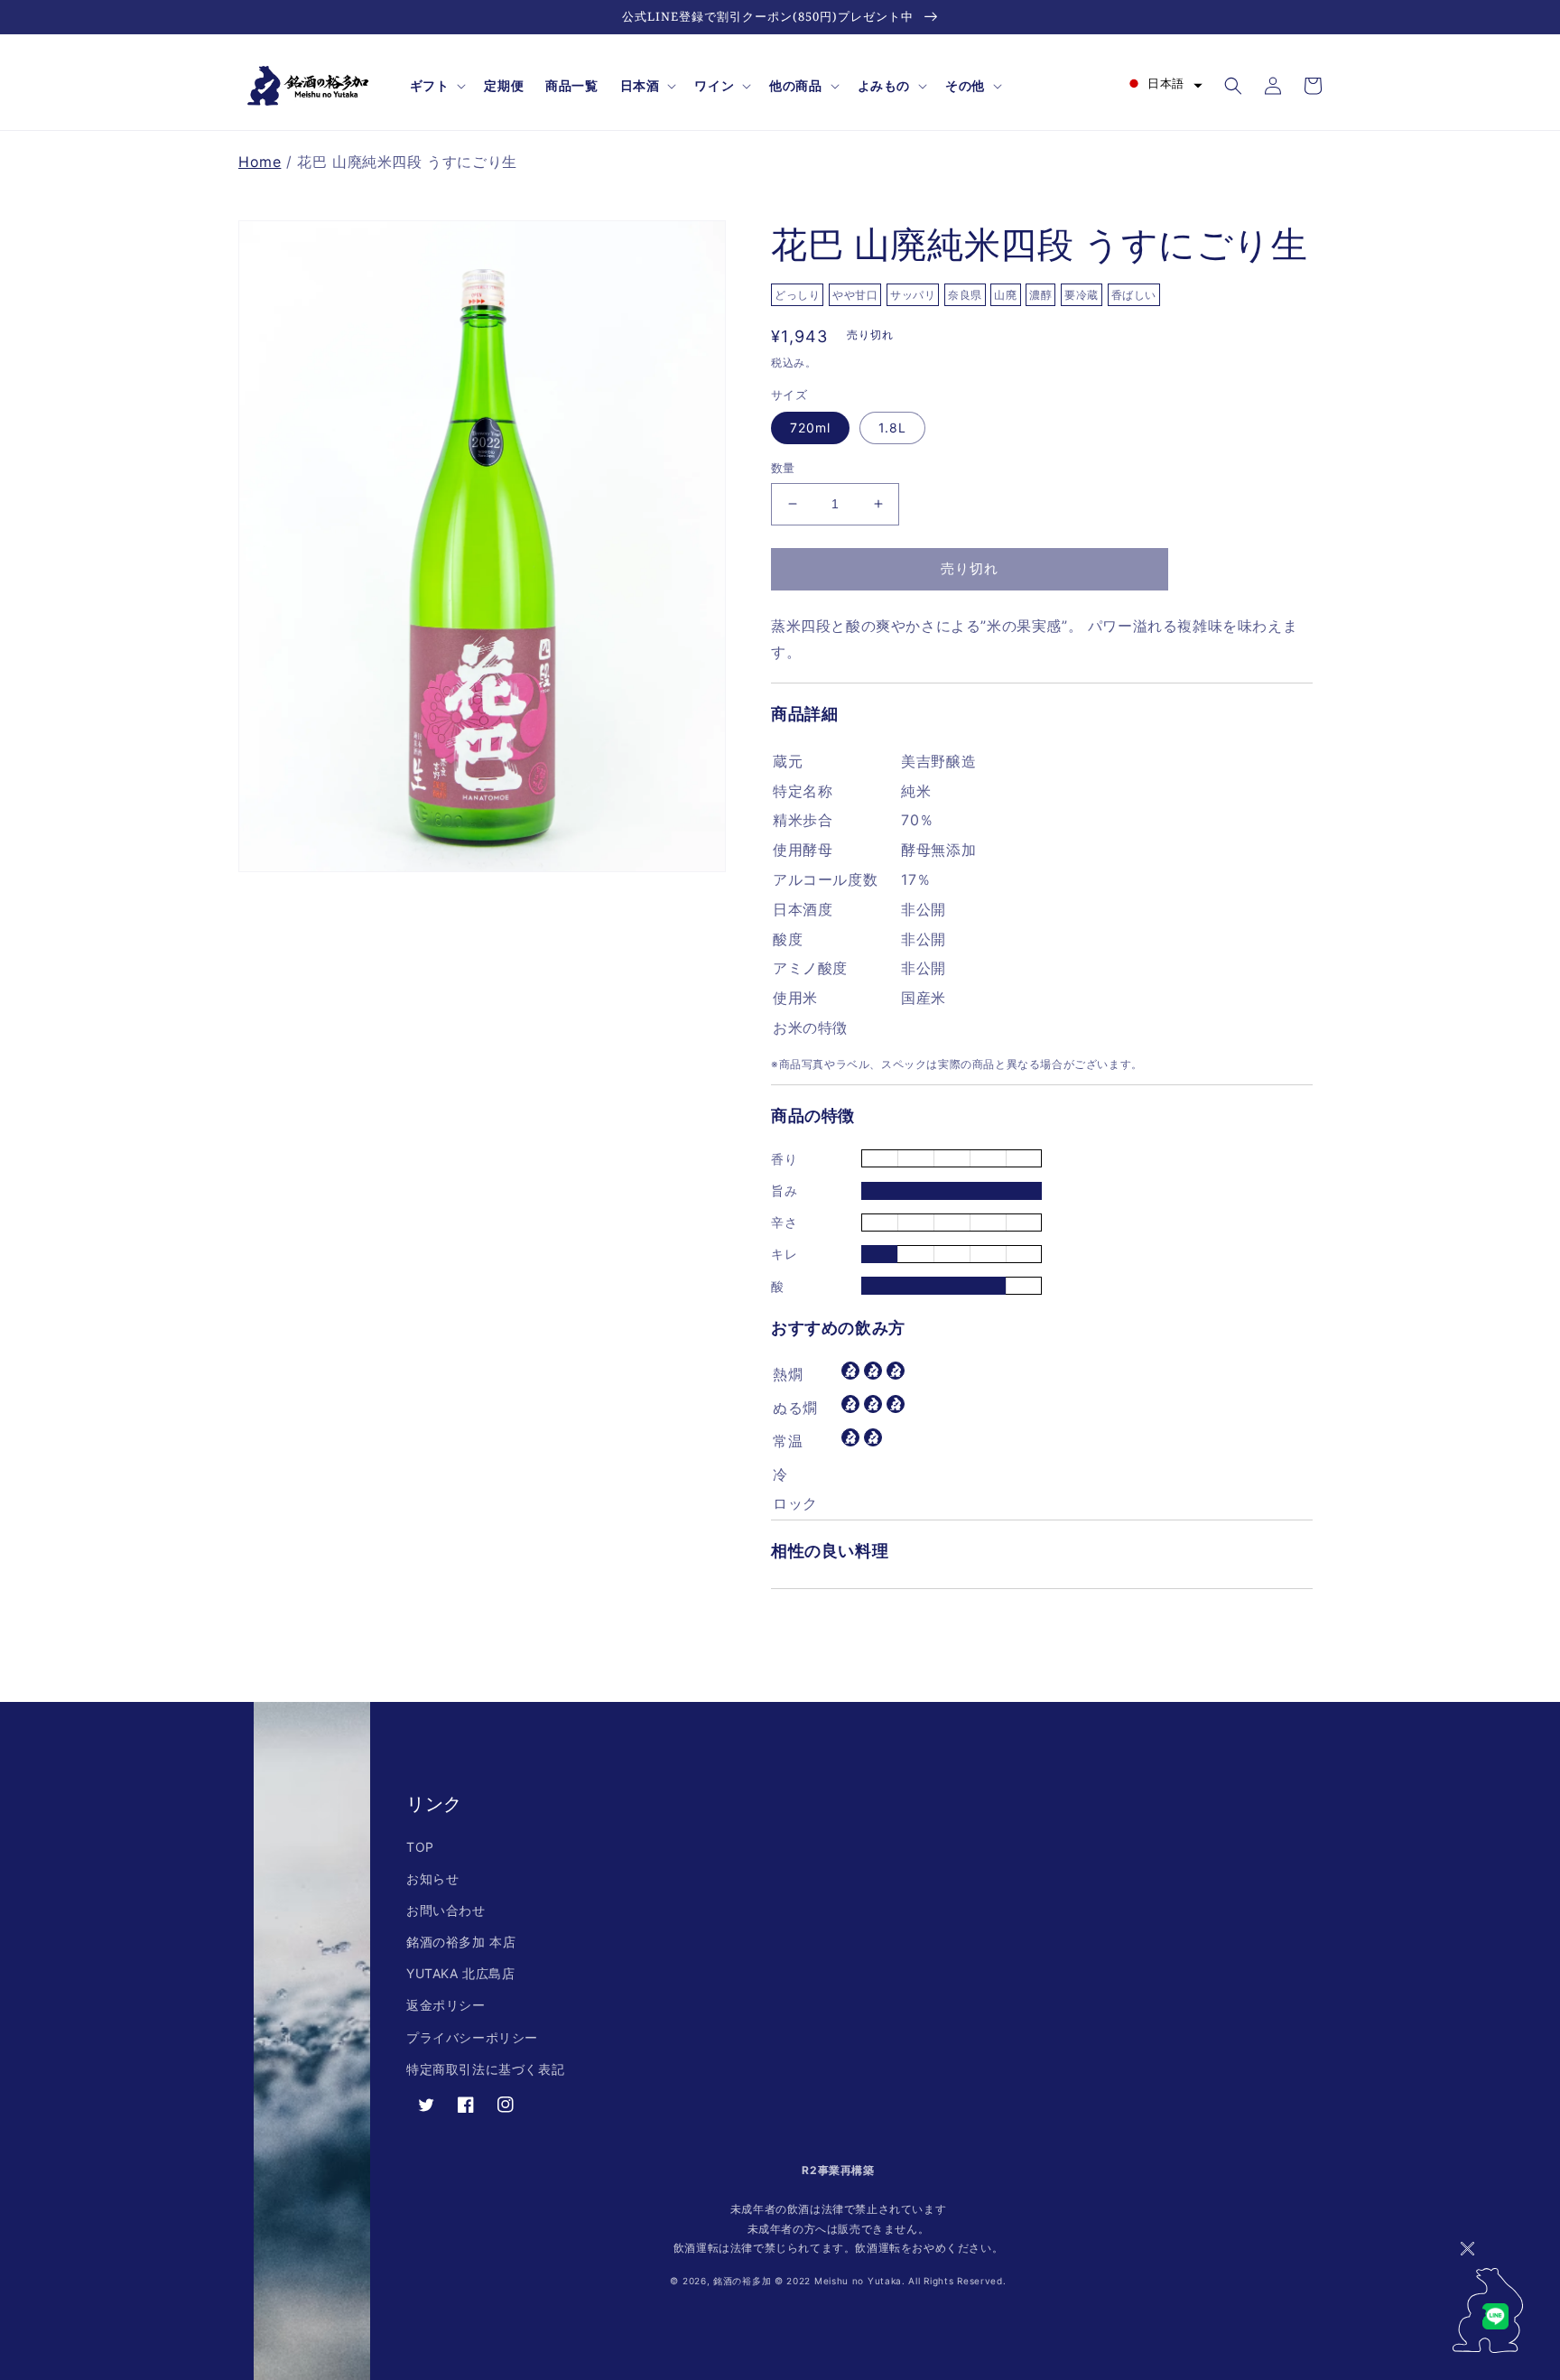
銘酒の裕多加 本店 (461, 1942)
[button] (436, 86)
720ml (810, 428)
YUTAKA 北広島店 (461, 1973)
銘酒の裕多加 (742, 2281)
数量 (783, 468)
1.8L (892, 428)
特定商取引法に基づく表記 (485, 2069)
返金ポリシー (446, 2005)
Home (260, 162)
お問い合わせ (446, 1910)
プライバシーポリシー (472, 2037)
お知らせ (432, 1878)
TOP (420, 1847)
